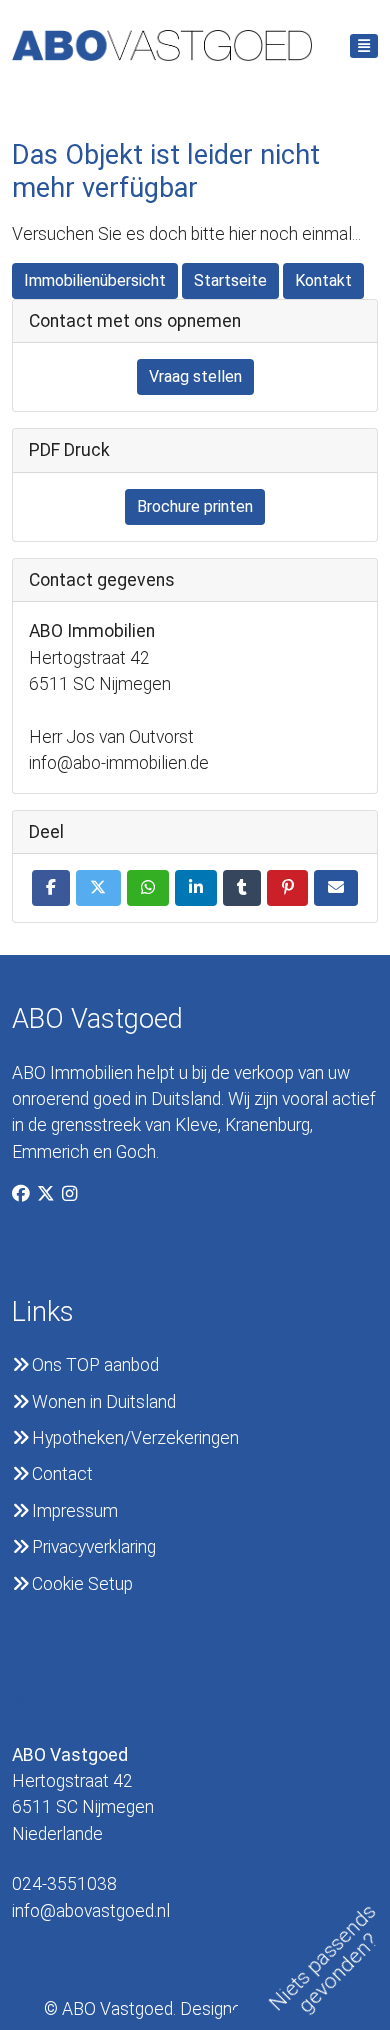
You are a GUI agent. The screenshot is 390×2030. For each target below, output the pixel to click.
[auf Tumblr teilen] (242, 888)
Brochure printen (195, 506)
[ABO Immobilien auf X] (49, 1194)
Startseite (230, 280)
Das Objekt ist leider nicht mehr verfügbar (166, 171)
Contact (62, 1474)
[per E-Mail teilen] (336, 888)
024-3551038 (64, 1884)
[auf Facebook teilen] (51, 888)
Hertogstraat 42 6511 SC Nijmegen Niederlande (83, 1794)
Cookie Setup (82, 1584)
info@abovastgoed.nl (91, 1897)
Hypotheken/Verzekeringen (135, 1438)
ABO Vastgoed (97, 1019)
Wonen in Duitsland (104, 1402)
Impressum (75, 1511)
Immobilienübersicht (95, 280)
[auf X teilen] (98, 888)
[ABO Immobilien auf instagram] (73, 1194)
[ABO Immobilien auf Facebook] (24, 1194)
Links (43, 1312)
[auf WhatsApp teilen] (148, 888)
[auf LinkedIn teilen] (196, 888)
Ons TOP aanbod (95, 1365)
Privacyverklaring (94, 1547)
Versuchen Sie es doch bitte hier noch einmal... (186, 234)
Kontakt (323, 280)
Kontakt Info (84, 1701)
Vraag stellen (195, 376)
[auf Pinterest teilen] (287, 888)
